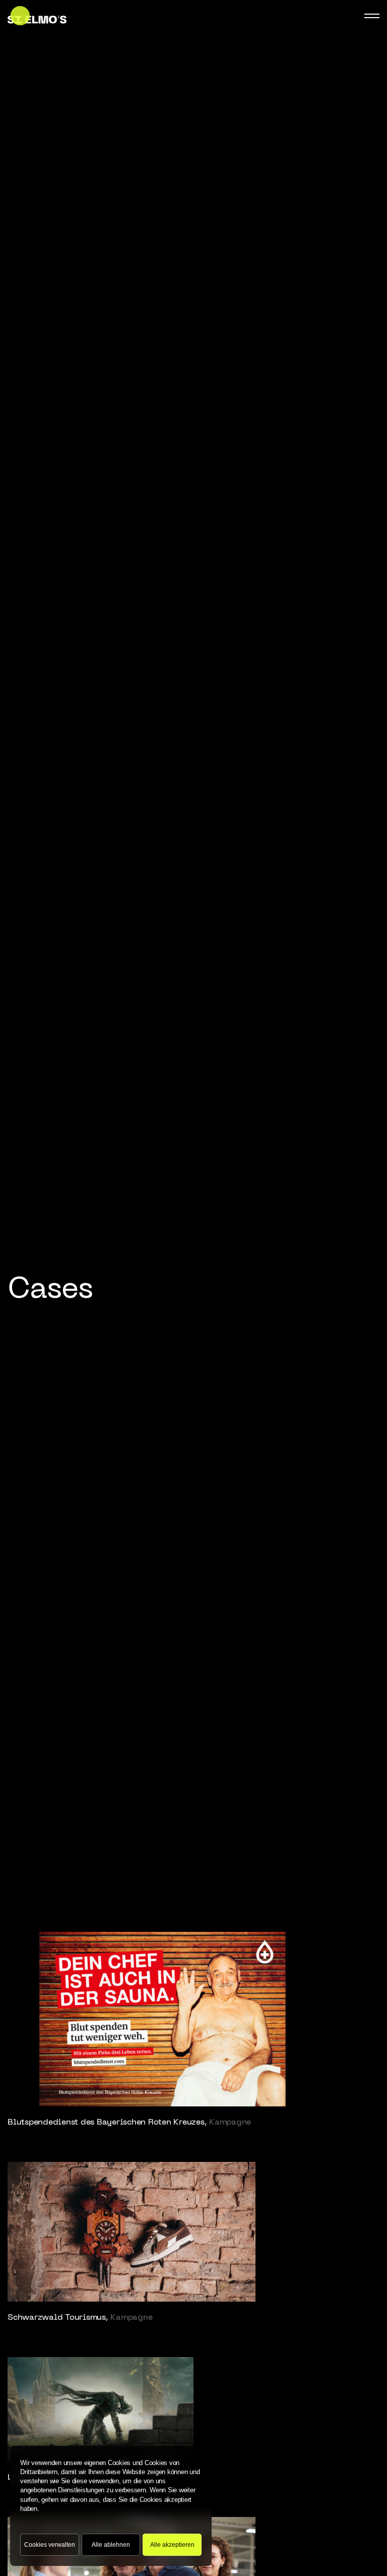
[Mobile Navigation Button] (372, 16)
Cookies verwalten (50, 2545)
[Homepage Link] (37, 16)
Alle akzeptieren (172, 2545)
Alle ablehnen (111, 2545)
